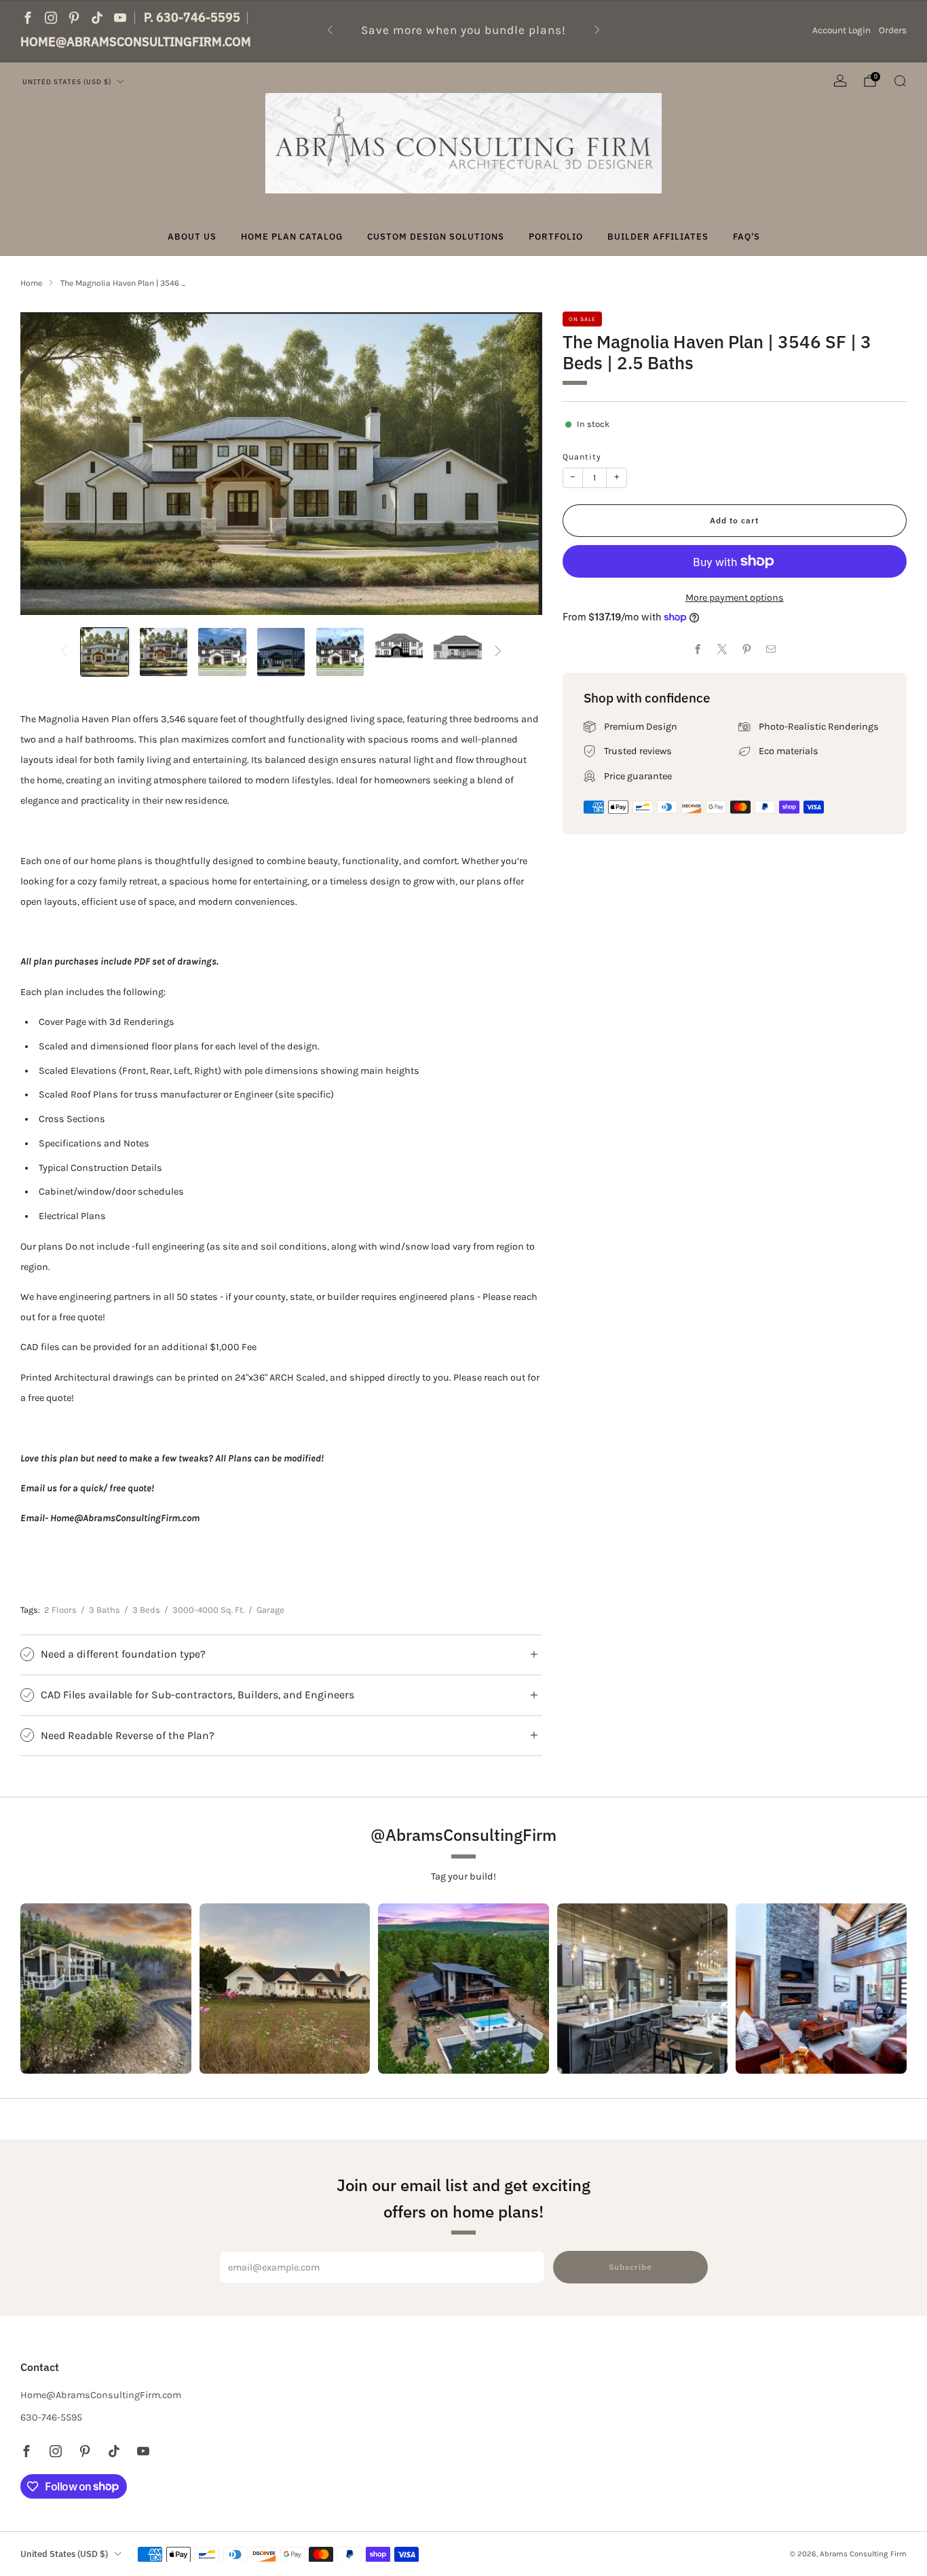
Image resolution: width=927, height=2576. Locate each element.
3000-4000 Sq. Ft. (208, 1610)
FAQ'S (746, 237)
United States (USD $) (67, 81)
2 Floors (60, 1610)
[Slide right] (498, 652)
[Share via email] (771, 650)
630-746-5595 (51, 2418)
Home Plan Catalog (292, 237)
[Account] (840, 81)
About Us (192, 237)
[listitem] (464, 30)
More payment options (735, 598)
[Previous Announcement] (330, 30)
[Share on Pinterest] (747, 650)
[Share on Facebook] (698, 650)
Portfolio (556, 237)
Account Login (841, 30)
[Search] (900, 81)
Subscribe (630, 2267)
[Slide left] (64, 652)
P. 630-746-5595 (192, 17)
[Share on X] (723, 650)
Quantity (582, 457)
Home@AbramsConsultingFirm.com (136, 42)
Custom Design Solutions (436, 237)
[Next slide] (516, 464)
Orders (893, 30)
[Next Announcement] (597, 30)
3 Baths (105, 1610)
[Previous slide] (47, 464)
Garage (270, 1610)
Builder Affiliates (658, 237)
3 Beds (146, 1610)
